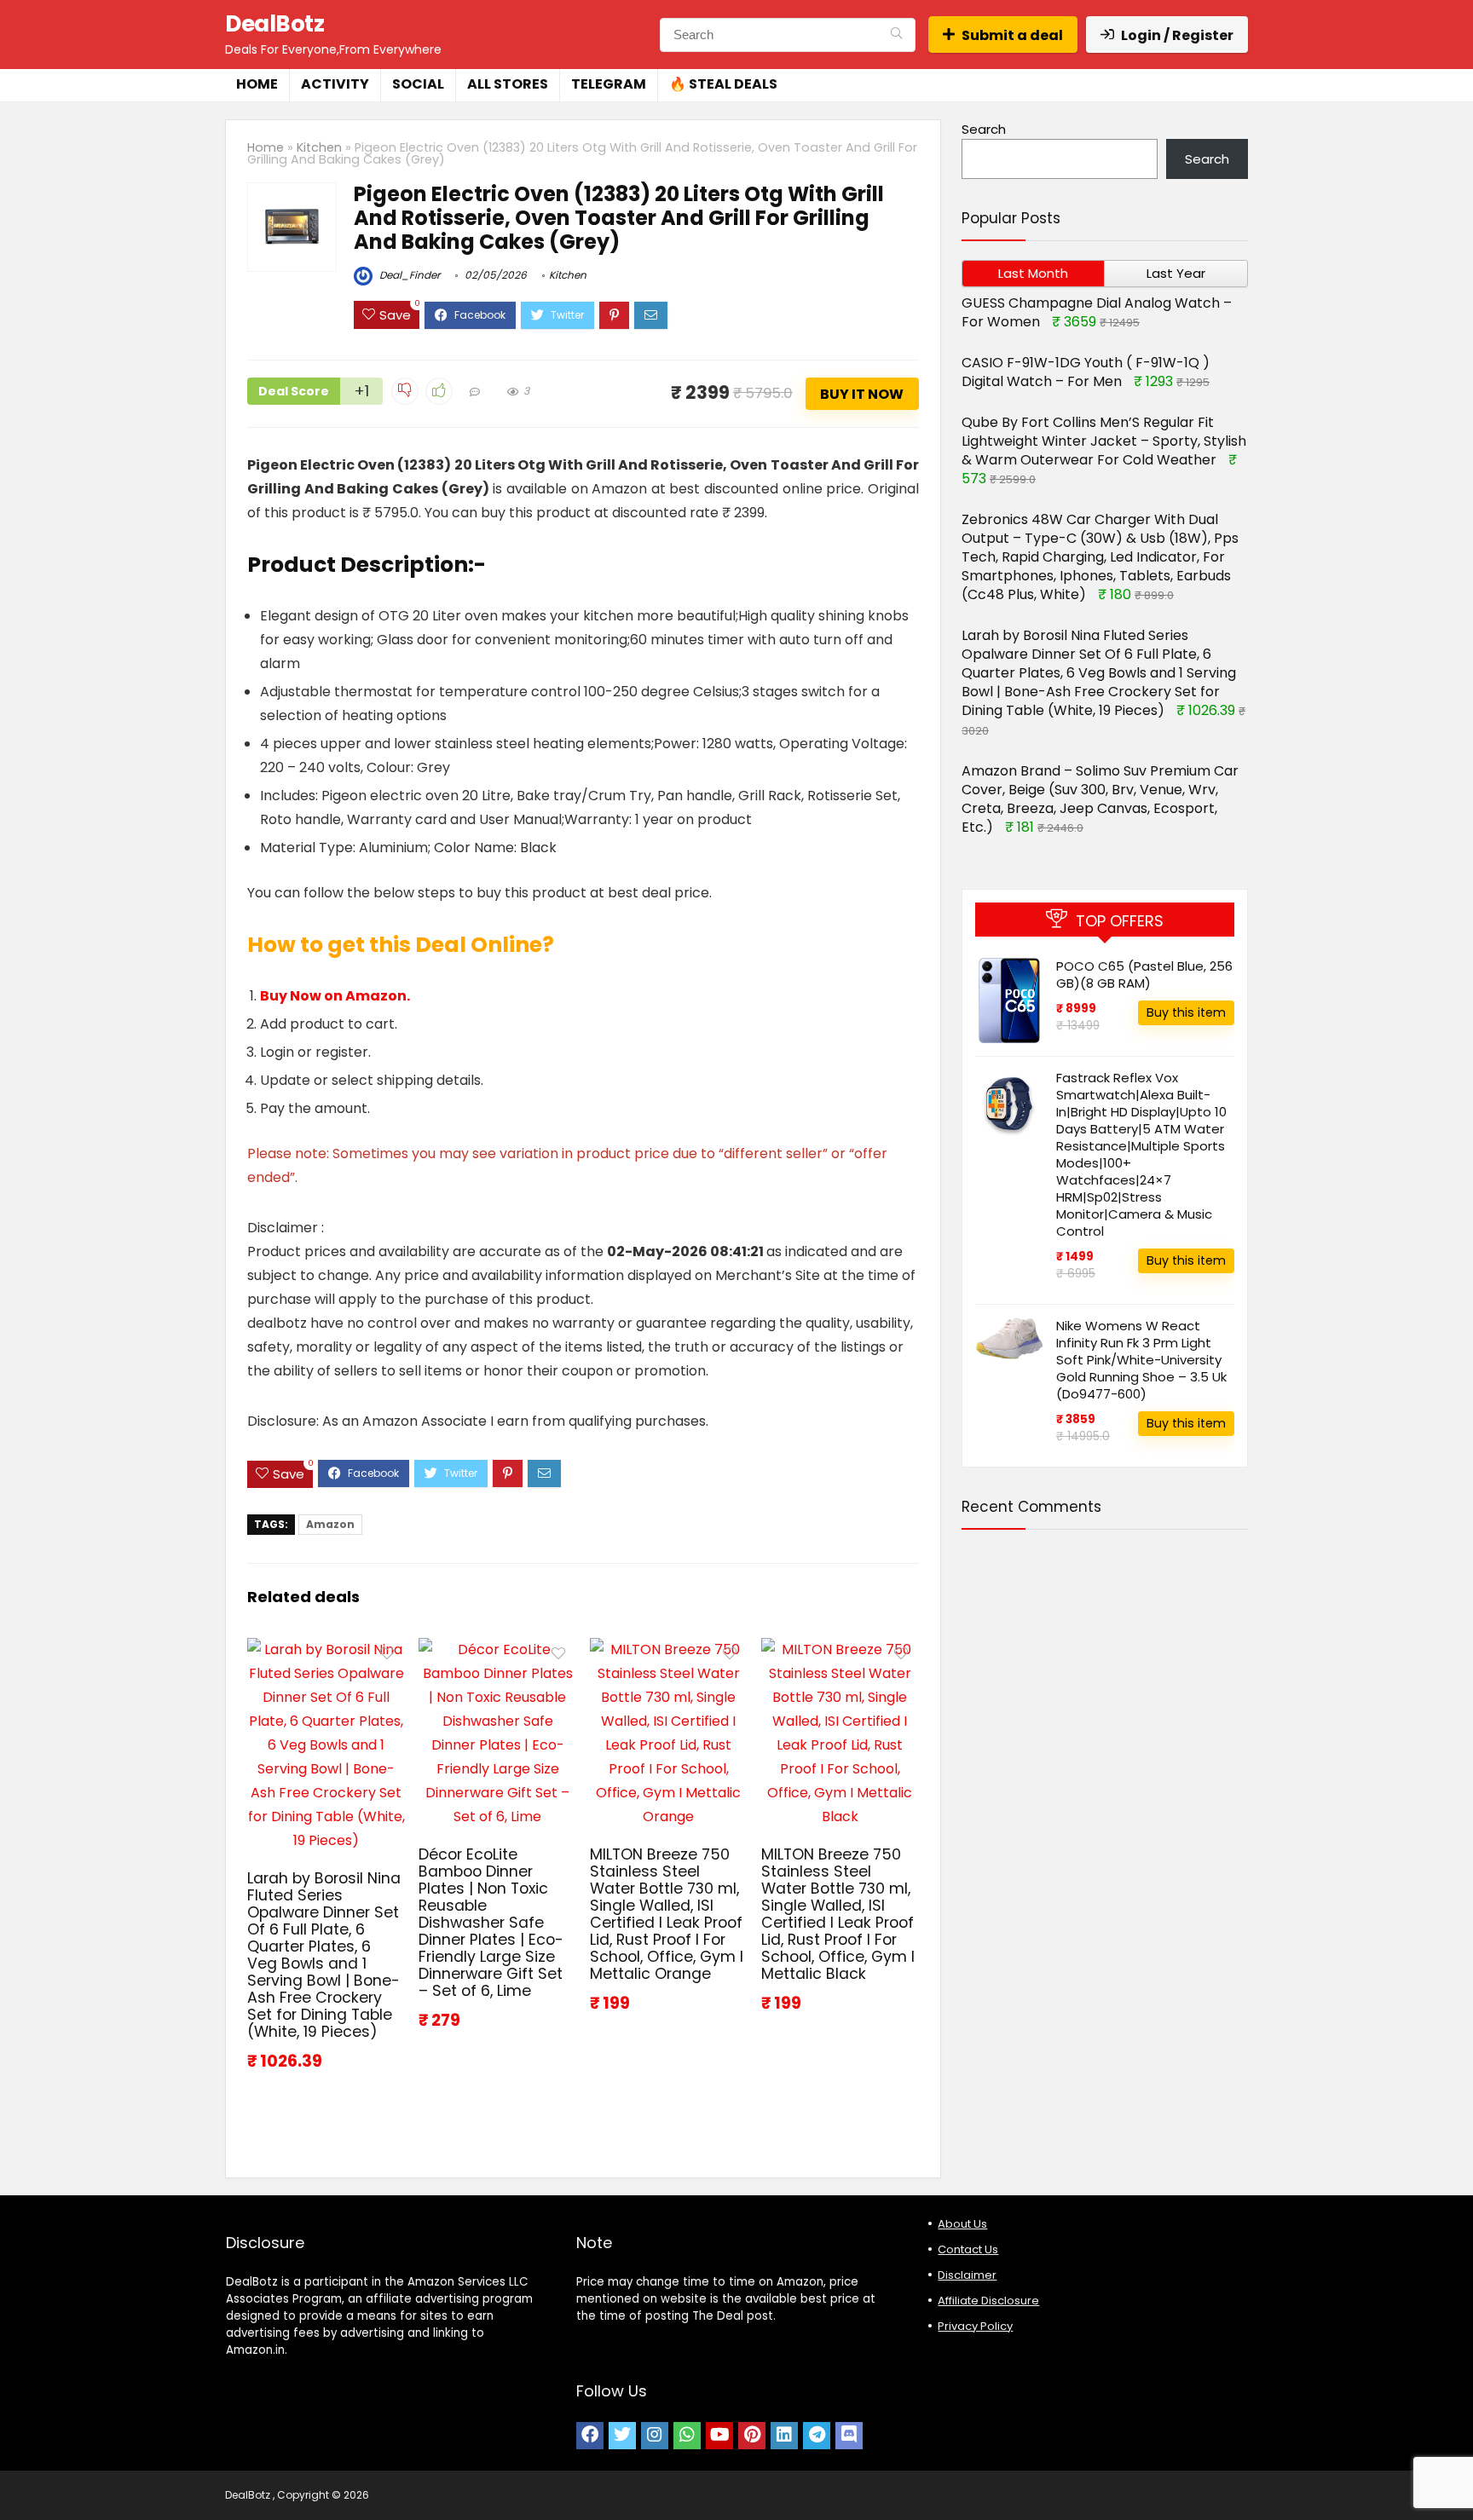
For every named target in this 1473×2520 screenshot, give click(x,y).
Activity (335, 84)
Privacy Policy (975, 2326)
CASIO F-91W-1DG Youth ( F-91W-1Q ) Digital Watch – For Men (1086, 372)
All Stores (508, 84)
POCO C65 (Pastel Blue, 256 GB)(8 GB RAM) (1144, 975)
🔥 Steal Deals (723, 84)
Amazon (330, 1524)
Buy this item (1186, 1012)
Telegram (609, 84)
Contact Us (968, 2249)
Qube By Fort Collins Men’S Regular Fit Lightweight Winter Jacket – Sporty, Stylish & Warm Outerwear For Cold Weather (1104, 441)
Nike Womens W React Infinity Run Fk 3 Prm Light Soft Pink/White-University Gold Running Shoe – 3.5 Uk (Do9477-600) (1141, 1360)
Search (984, 129)
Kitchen (319, 147)
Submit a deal (1012, 35)
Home (257, 84)
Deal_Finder (408, 275)
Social (418, 84)
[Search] (896, 35)
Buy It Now (862, 394)
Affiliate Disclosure (988, 2301)
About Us (962, 2224)
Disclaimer (967, 2275)
